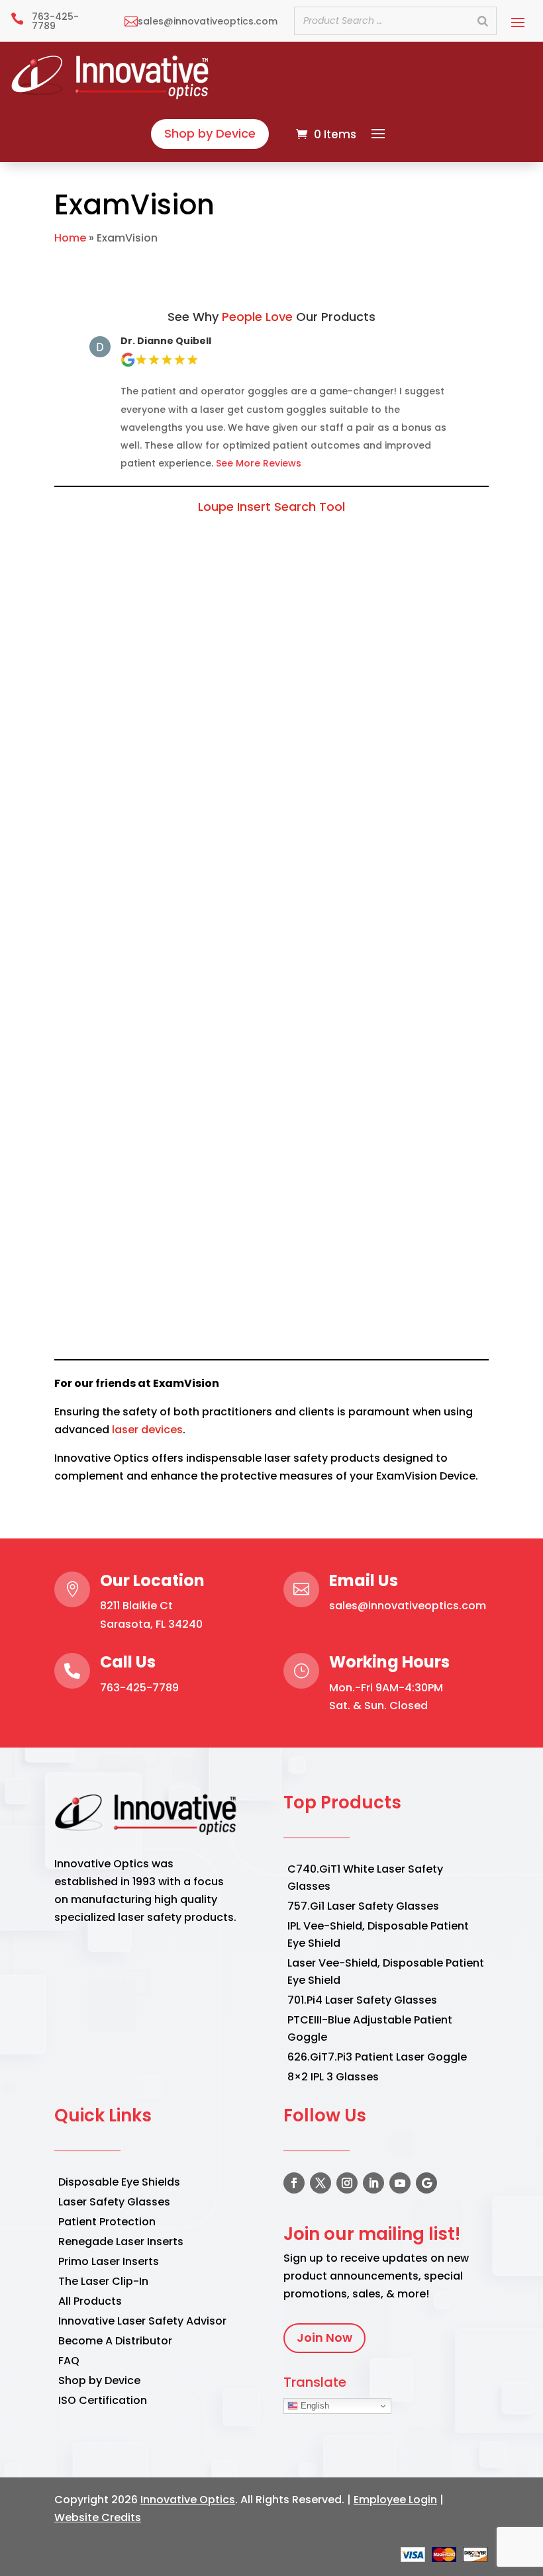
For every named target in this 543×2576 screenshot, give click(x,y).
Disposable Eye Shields (119, 2182)
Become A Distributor (115, 2341)
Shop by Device (210, 133)
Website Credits (98, 2517)
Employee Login (395, 2500)
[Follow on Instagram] (347, 2183)
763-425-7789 (139, 1688)
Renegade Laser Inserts (121, 2242)
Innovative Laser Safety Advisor (142, 2321)
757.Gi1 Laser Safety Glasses (363, 1906)
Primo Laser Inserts (109, 2261)
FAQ (69, 2361)
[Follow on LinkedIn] (373, 2183)
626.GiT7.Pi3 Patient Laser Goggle (377, 2057)
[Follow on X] (321, 2183)
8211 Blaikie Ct (136, 1606)
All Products (90, 2301)
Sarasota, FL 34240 (151, 1624)
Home (70, 238)
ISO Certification (103, 2400)
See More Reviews (259, 463)
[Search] (483, 21)
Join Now (324, 2337)
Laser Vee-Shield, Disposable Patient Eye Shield (386, 1972)
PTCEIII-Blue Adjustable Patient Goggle (370, 2028)
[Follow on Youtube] (400, 2183)
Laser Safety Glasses (114, 2202)
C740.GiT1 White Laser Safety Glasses (365, 1878)
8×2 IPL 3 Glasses (333, 2077)
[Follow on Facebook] (294, 2183)
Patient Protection (107, 2222)
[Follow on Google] (426, 2183)
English (314, 2406)
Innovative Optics (188, 2500)
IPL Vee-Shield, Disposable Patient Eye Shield (378, 1934)
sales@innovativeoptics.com (408, 1606)
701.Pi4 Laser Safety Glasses (362, 2000)
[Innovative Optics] (112, 96)
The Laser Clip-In (103, 2281)
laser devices (147, 1430)
